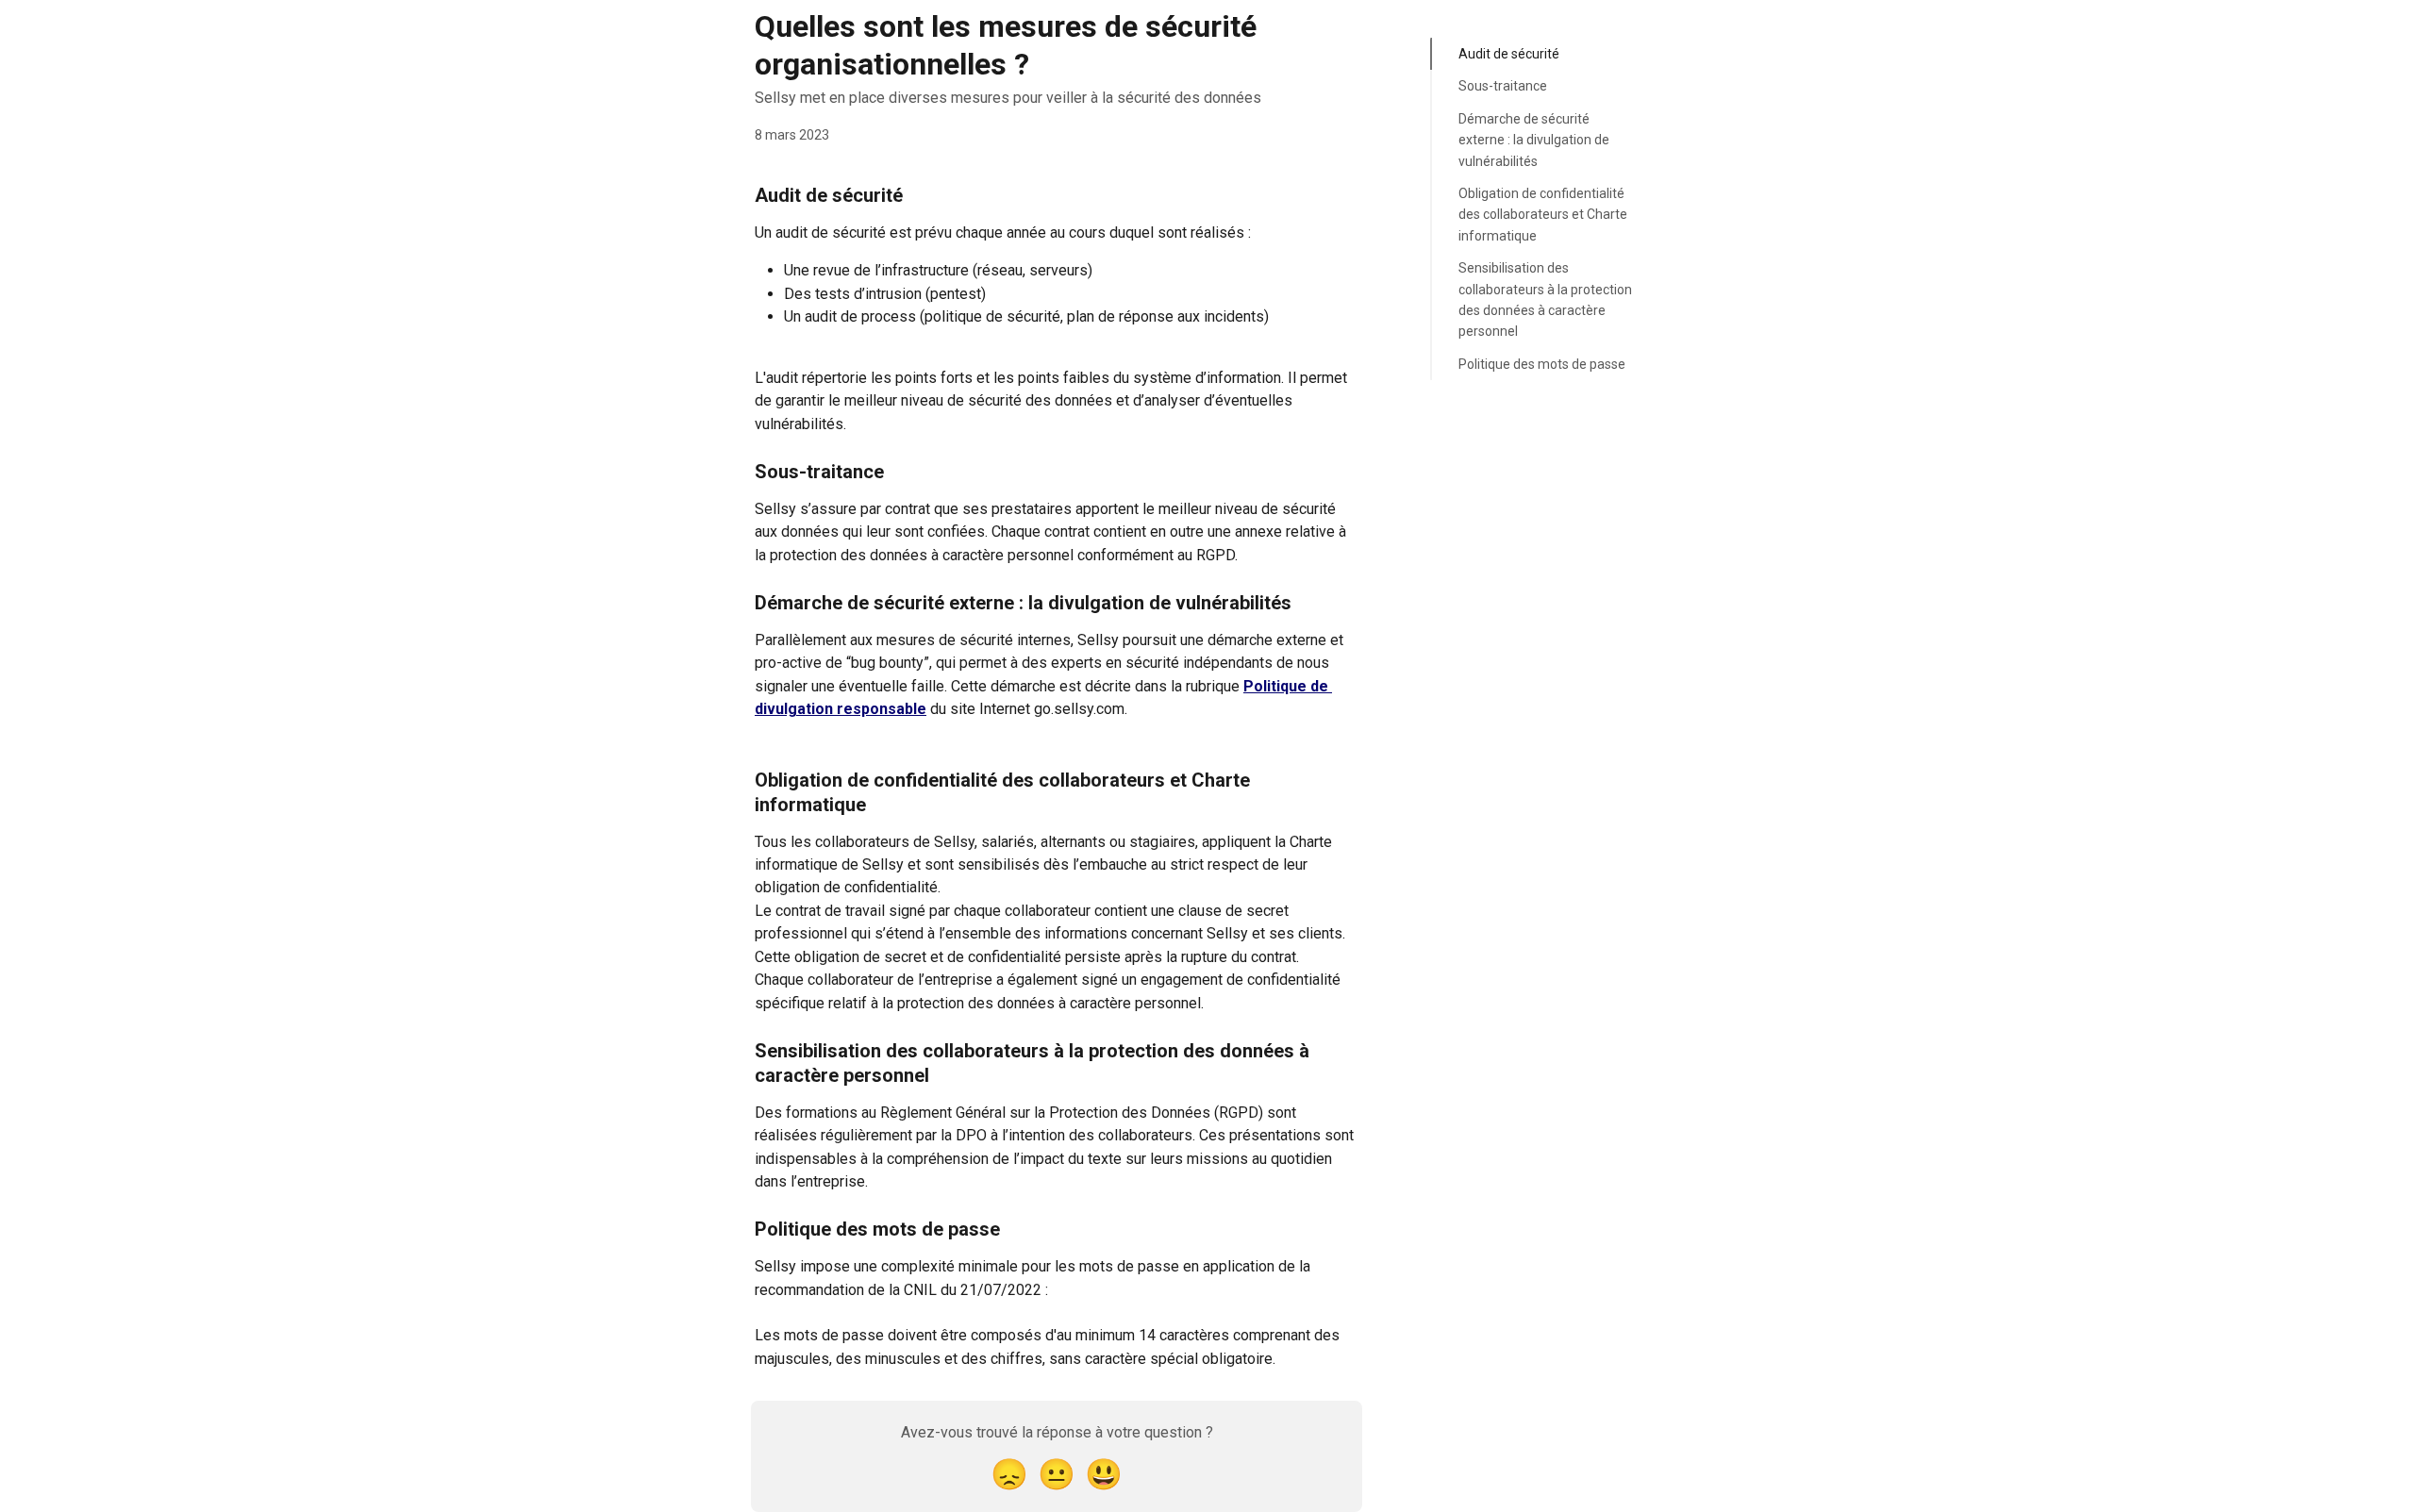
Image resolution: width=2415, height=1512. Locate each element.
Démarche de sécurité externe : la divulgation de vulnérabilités (1534, 140)
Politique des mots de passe (1542, 364)
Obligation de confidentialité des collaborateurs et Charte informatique (1543, 215)
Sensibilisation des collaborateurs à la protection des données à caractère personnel (1545, 299)
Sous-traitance (1503, 86)
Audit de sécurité (1509, 54)
